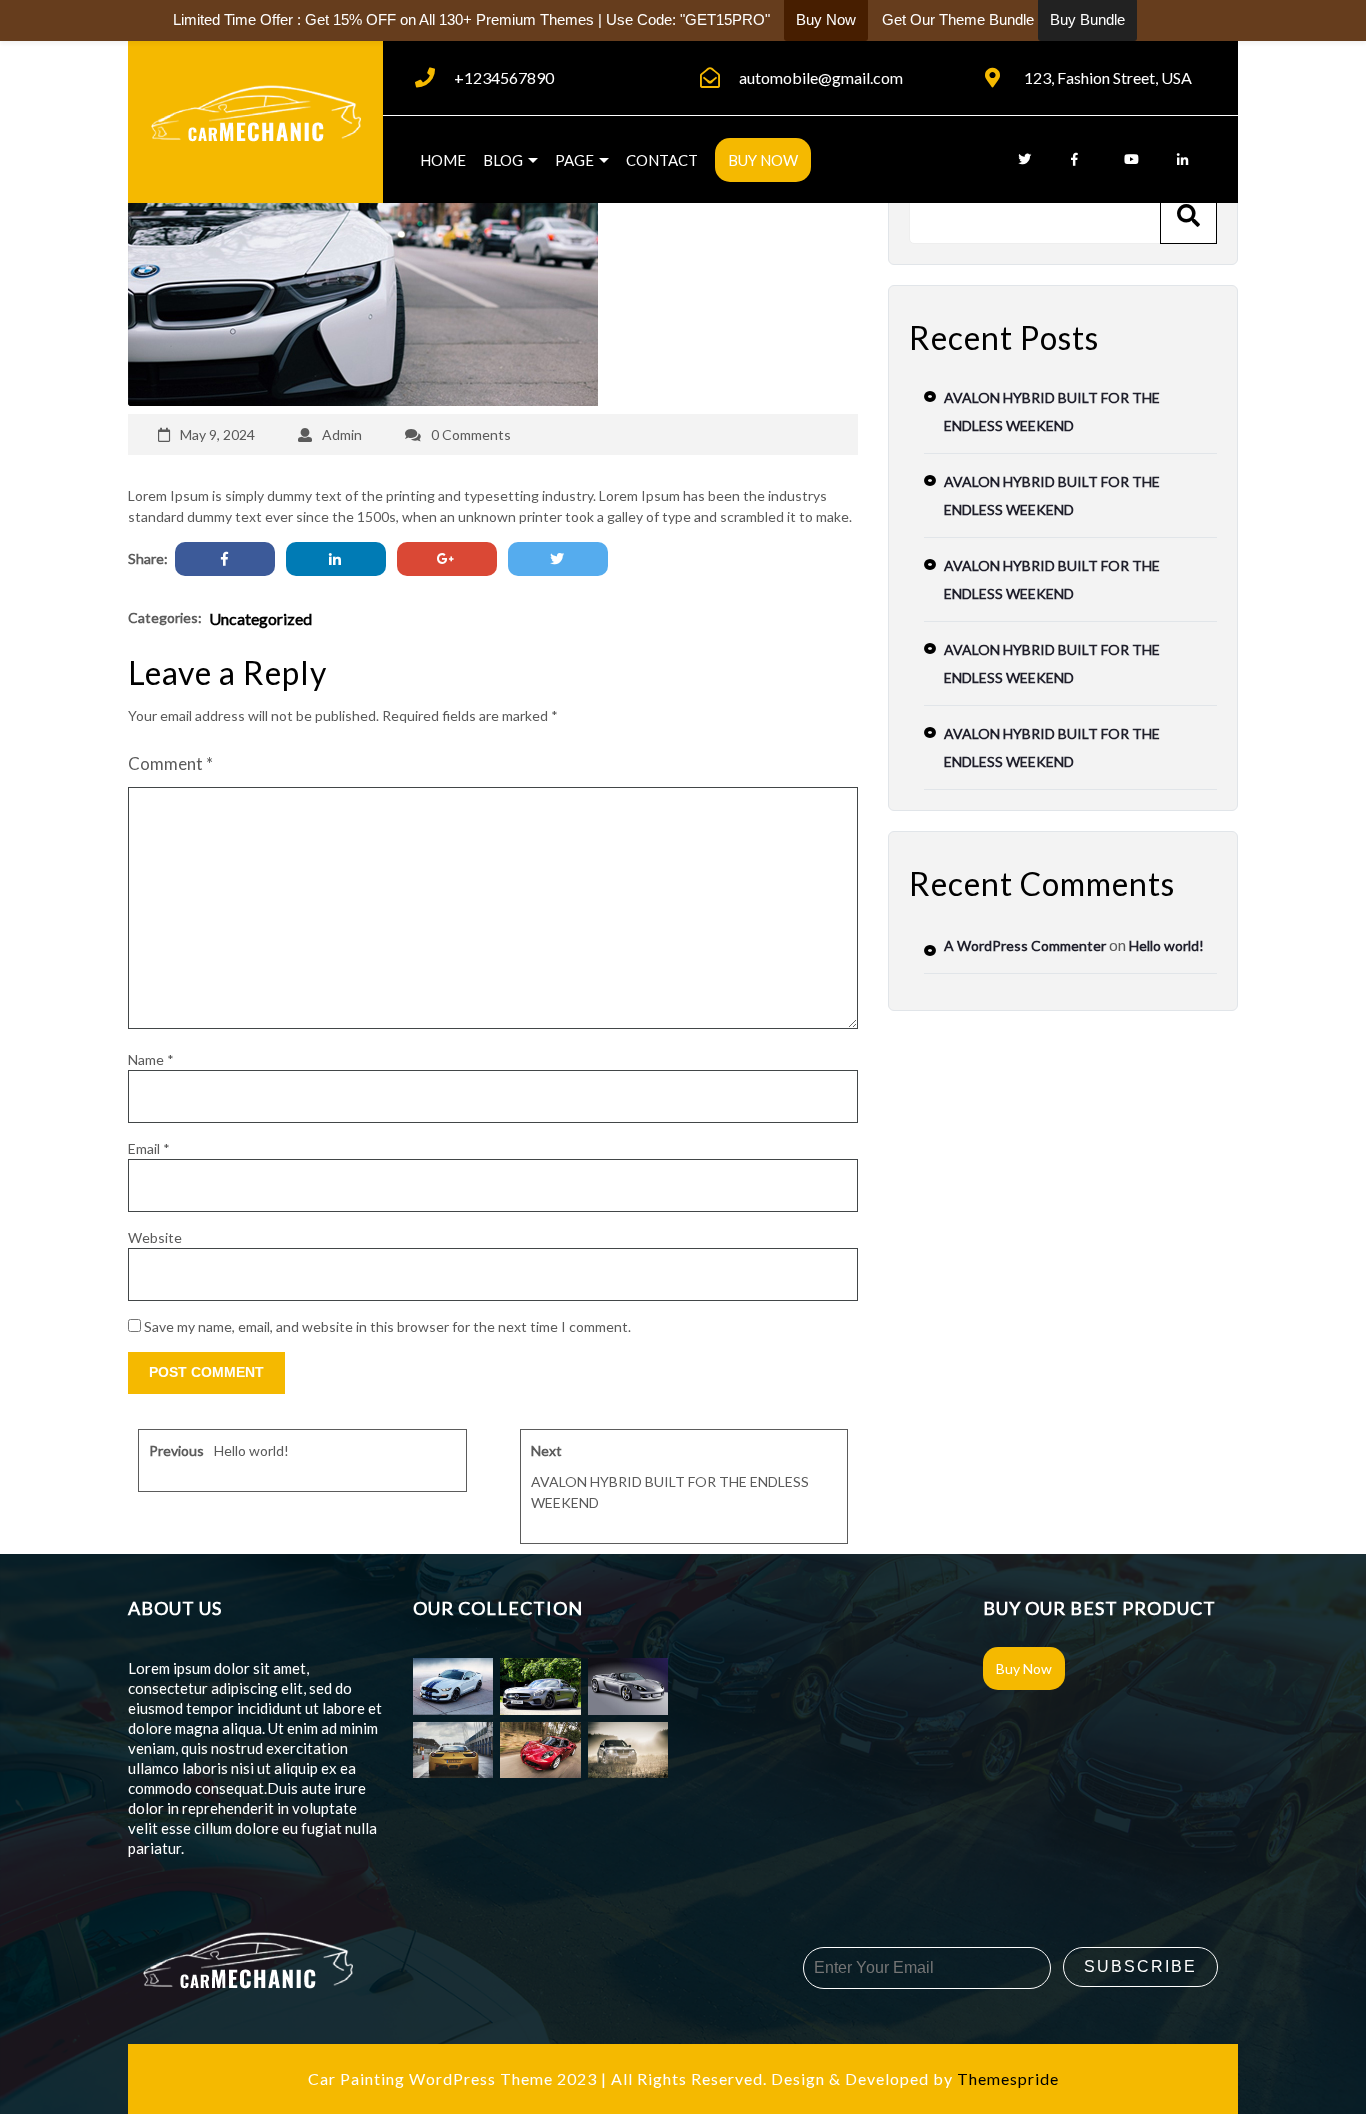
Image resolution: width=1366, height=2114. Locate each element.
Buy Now (763, 160)
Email (149, 1148)
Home (443, 160)
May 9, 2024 (217, 434)
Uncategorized (260, 618)
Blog (503, 160)
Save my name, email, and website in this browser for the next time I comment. (387, 1326)
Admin (342, 434)
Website (155, 1237)
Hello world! (1166, 945)
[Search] (1188, 215)
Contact (662, 160)
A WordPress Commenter (1025, 945)
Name (151, 1059)
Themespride (1006, 2078)
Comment (170, 763)
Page (574, 160)
